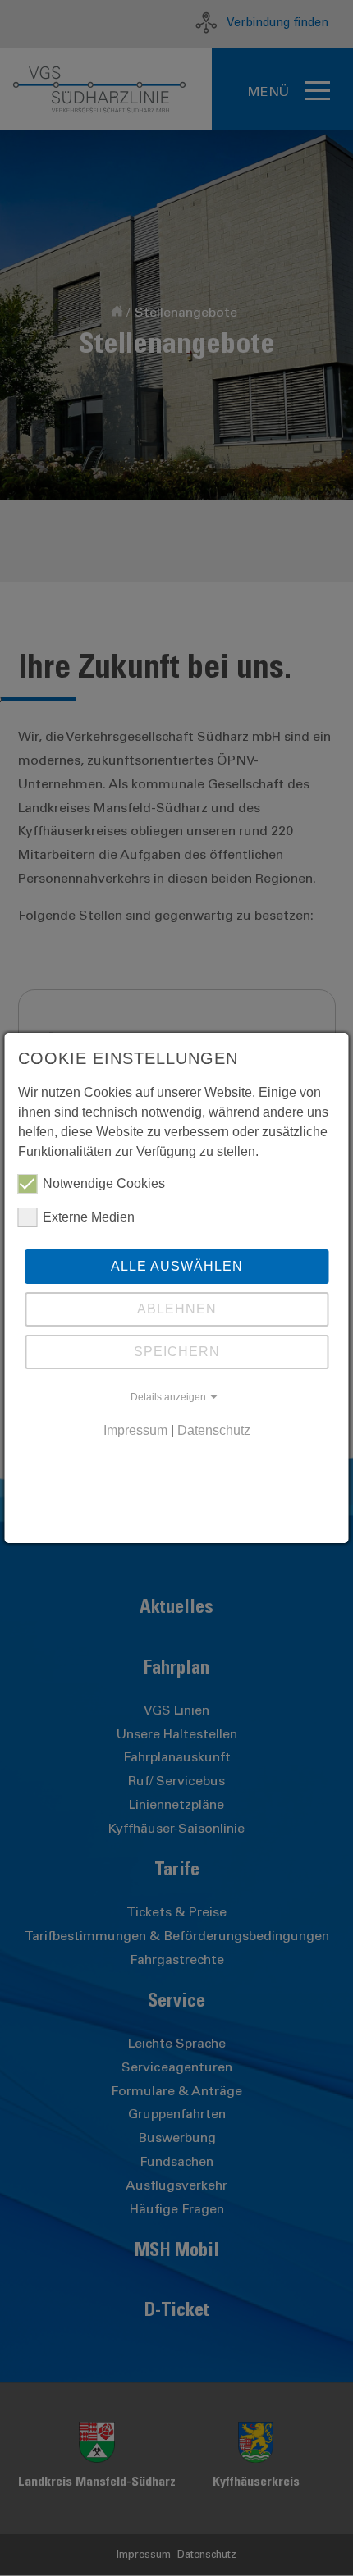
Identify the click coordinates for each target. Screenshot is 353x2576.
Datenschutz (214, 1430)
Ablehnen (177, 1309)
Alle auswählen (177, 1266)
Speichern (177, 1352)
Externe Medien (89, 1217)
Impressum (135, 1430)
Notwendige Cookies (104, 1183)
